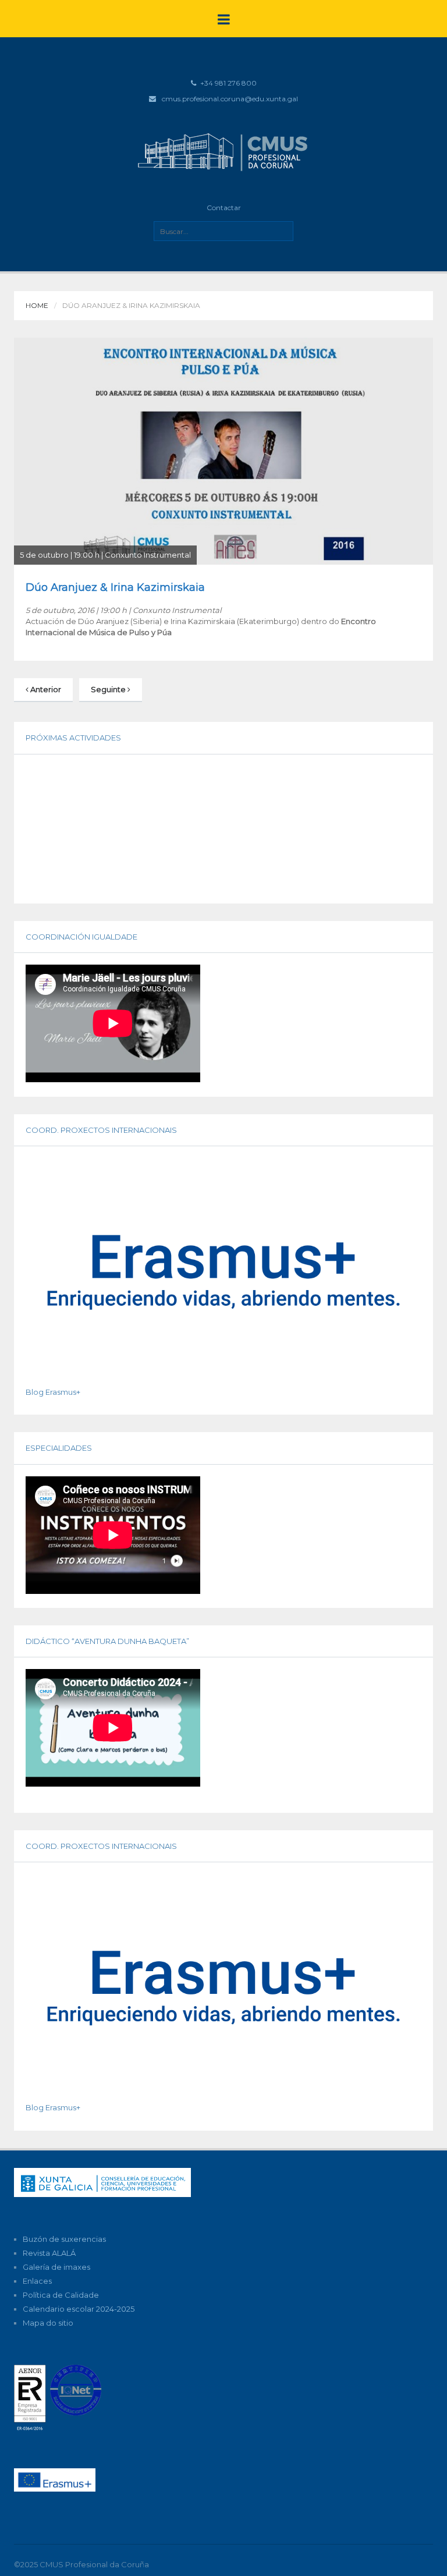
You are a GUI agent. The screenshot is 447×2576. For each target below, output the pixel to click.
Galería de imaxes (56, 2267)
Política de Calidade (61, 2295)
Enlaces (37, 2281)
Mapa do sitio (48, 2323)
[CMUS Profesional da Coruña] (223, 151)
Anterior (45, 689)
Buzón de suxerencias (64, 2239)
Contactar (224, 208)
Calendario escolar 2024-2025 (79, 2309)
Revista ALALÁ (49, 2253)
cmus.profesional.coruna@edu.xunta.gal (230, 99)
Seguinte (109, 689)
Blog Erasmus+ (53, 1392)
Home (37, 305)
